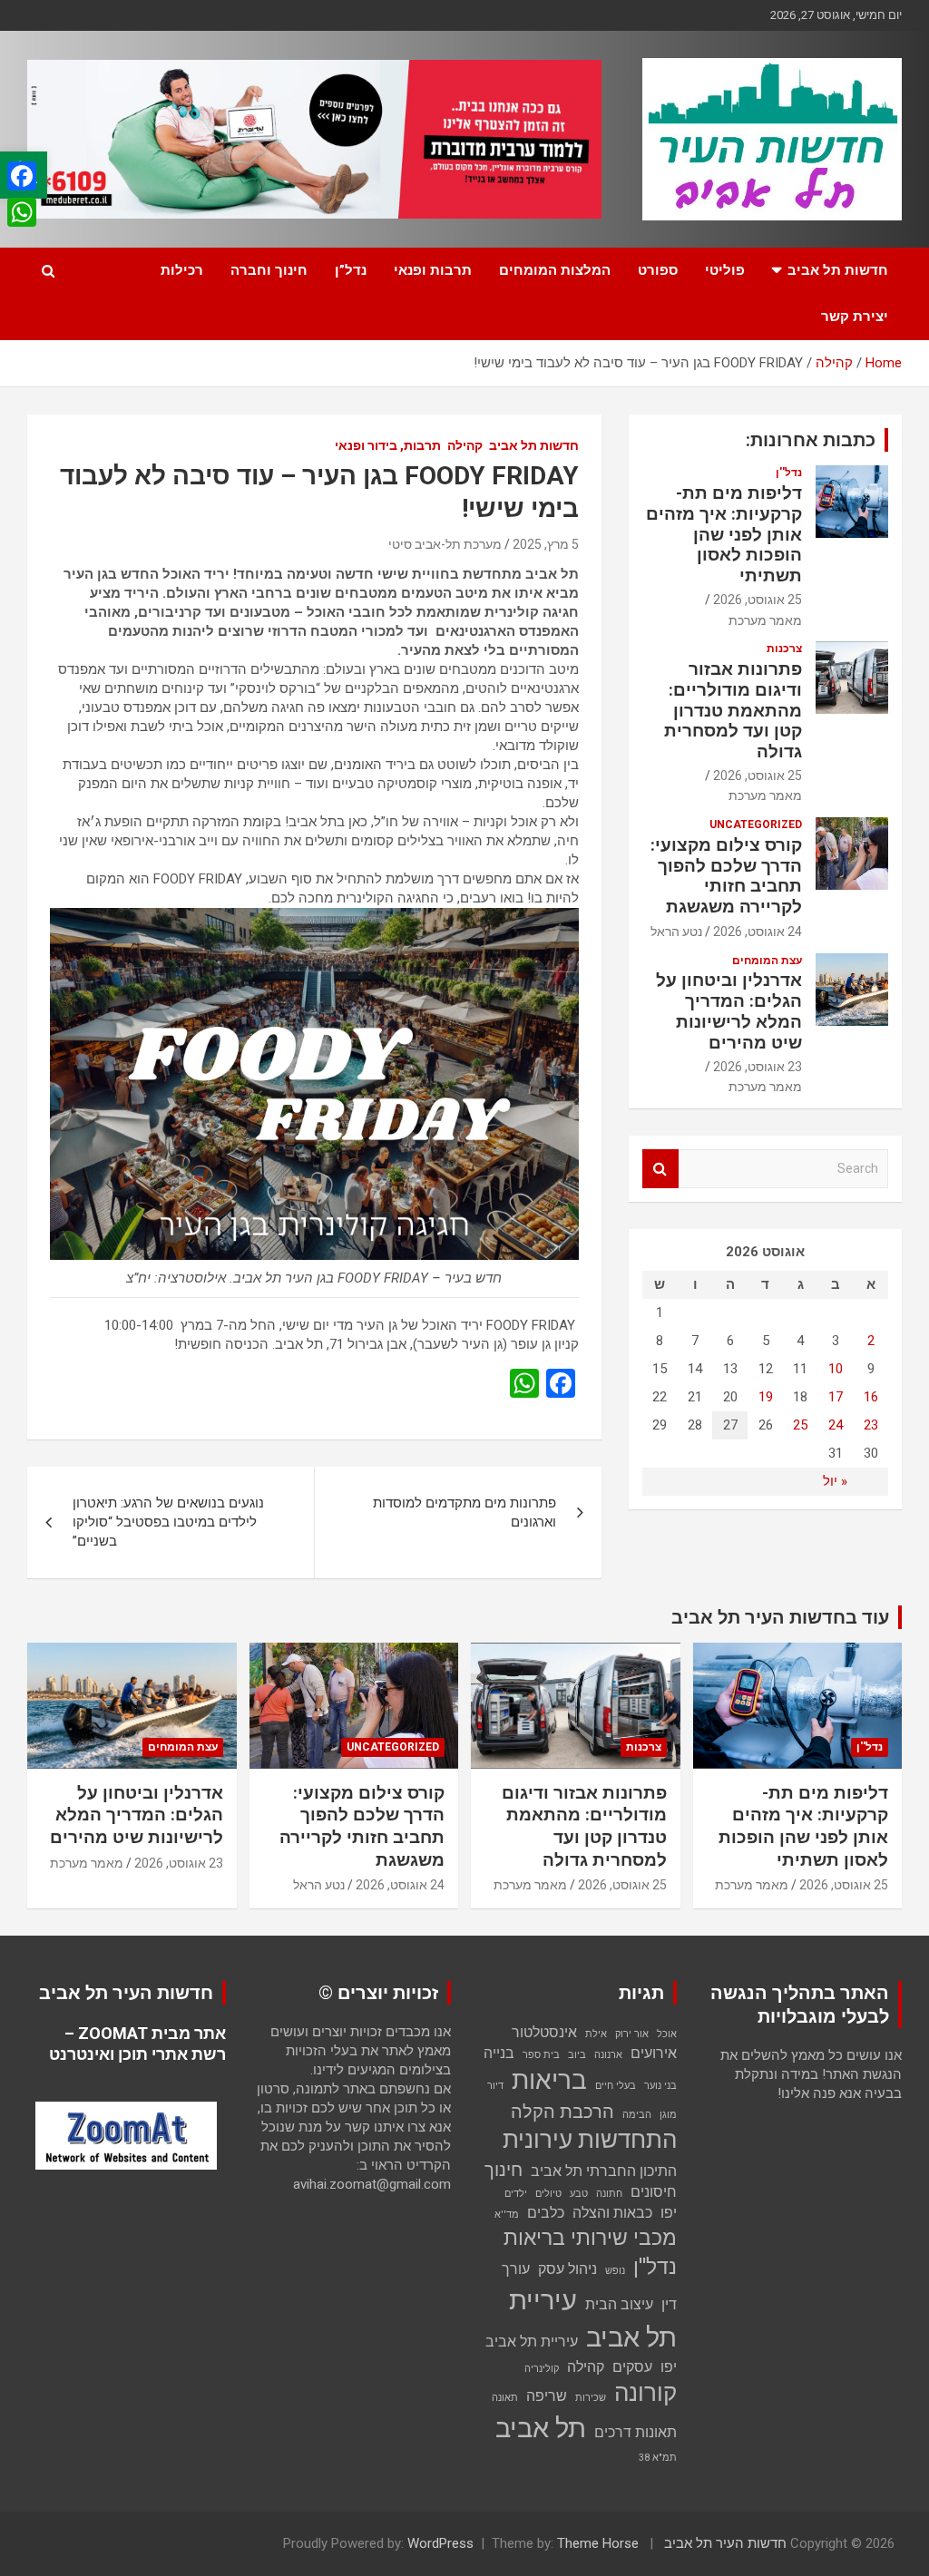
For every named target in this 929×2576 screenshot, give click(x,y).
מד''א (507, 2215)
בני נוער (660, 2086)
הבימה (637, 2115)
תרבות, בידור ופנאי (388, 445)
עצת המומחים (767, 961)
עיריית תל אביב (593, 2319)
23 (871, 1425)
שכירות (591, 2398)
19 (766, 1397)
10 (836, 1369)
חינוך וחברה (269, 270)
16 (871, 1397)
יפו (669, 2213)
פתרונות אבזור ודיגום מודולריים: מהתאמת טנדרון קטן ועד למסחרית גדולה (733, 710)
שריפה (547, 2396)
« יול (835, 1481)
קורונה (645, 2393)
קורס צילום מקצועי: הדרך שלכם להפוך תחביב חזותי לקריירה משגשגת (726, 876)
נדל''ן (789, 473)
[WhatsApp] (22, 212)
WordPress (440, 2543)
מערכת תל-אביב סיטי (445, 544)
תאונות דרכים (636, 2432)
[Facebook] (22, 176)
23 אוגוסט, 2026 (758, 1067)
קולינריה (542, 2369)
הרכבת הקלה (562, 2112)
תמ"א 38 (658, 2458)
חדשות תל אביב (838, 270)
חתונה (609, 2194)
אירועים (654, 2053)
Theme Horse (598, 2543)
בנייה (499, 2053)
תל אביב (541, 2428)
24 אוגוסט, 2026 (758, 932)
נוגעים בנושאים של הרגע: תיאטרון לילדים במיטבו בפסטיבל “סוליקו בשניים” (168, 1522)
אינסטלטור (544, 2032)
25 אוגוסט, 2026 (758, 600)
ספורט (658, 270)
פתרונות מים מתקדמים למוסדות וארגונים (464, 1512)
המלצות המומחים (555, 270)
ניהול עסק (567, 2269)
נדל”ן (351, 270)
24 (836, 1425)
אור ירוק (632, 2034)
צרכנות (784, 649)
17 (836, 1397)
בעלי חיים (616, 2086)
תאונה (505, 2398)
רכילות (182, 270)
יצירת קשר (855, 317)
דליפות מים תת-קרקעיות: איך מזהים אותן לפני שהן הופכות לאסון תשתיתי (724, 534)
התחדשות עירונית (590, 2140)
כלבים (546, 2213)
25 (800, 1425)
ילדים (516, 2194)
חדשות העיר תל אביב (725, 2543)
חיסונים (654, 2192)
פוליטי (725, 270)
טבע (579, 2194)
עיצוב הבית (619, 2304)
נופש (615, 2271)
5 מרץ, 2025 (546, 544)
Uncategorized (756, 825)
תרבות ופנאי (433, 270)
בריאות (549, 2080)
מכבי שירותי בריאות (590, 2238)
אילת (596, 2034)
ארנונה (608, 2055)
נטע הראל (676, 932)
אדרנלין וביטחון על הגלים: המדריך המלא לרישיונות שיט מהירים (729, 1011)
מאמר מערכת (765, 620)
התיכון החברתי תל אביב (604, 2171)
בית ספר (541, 2055)
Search (660, 1169)
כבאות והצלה (612, 2213)
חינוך (504, 2170)
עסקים (632, 2367)
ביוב (577, 2055)
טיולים (548, 2194)
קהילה (465, 445)
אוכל (667, 2034)
